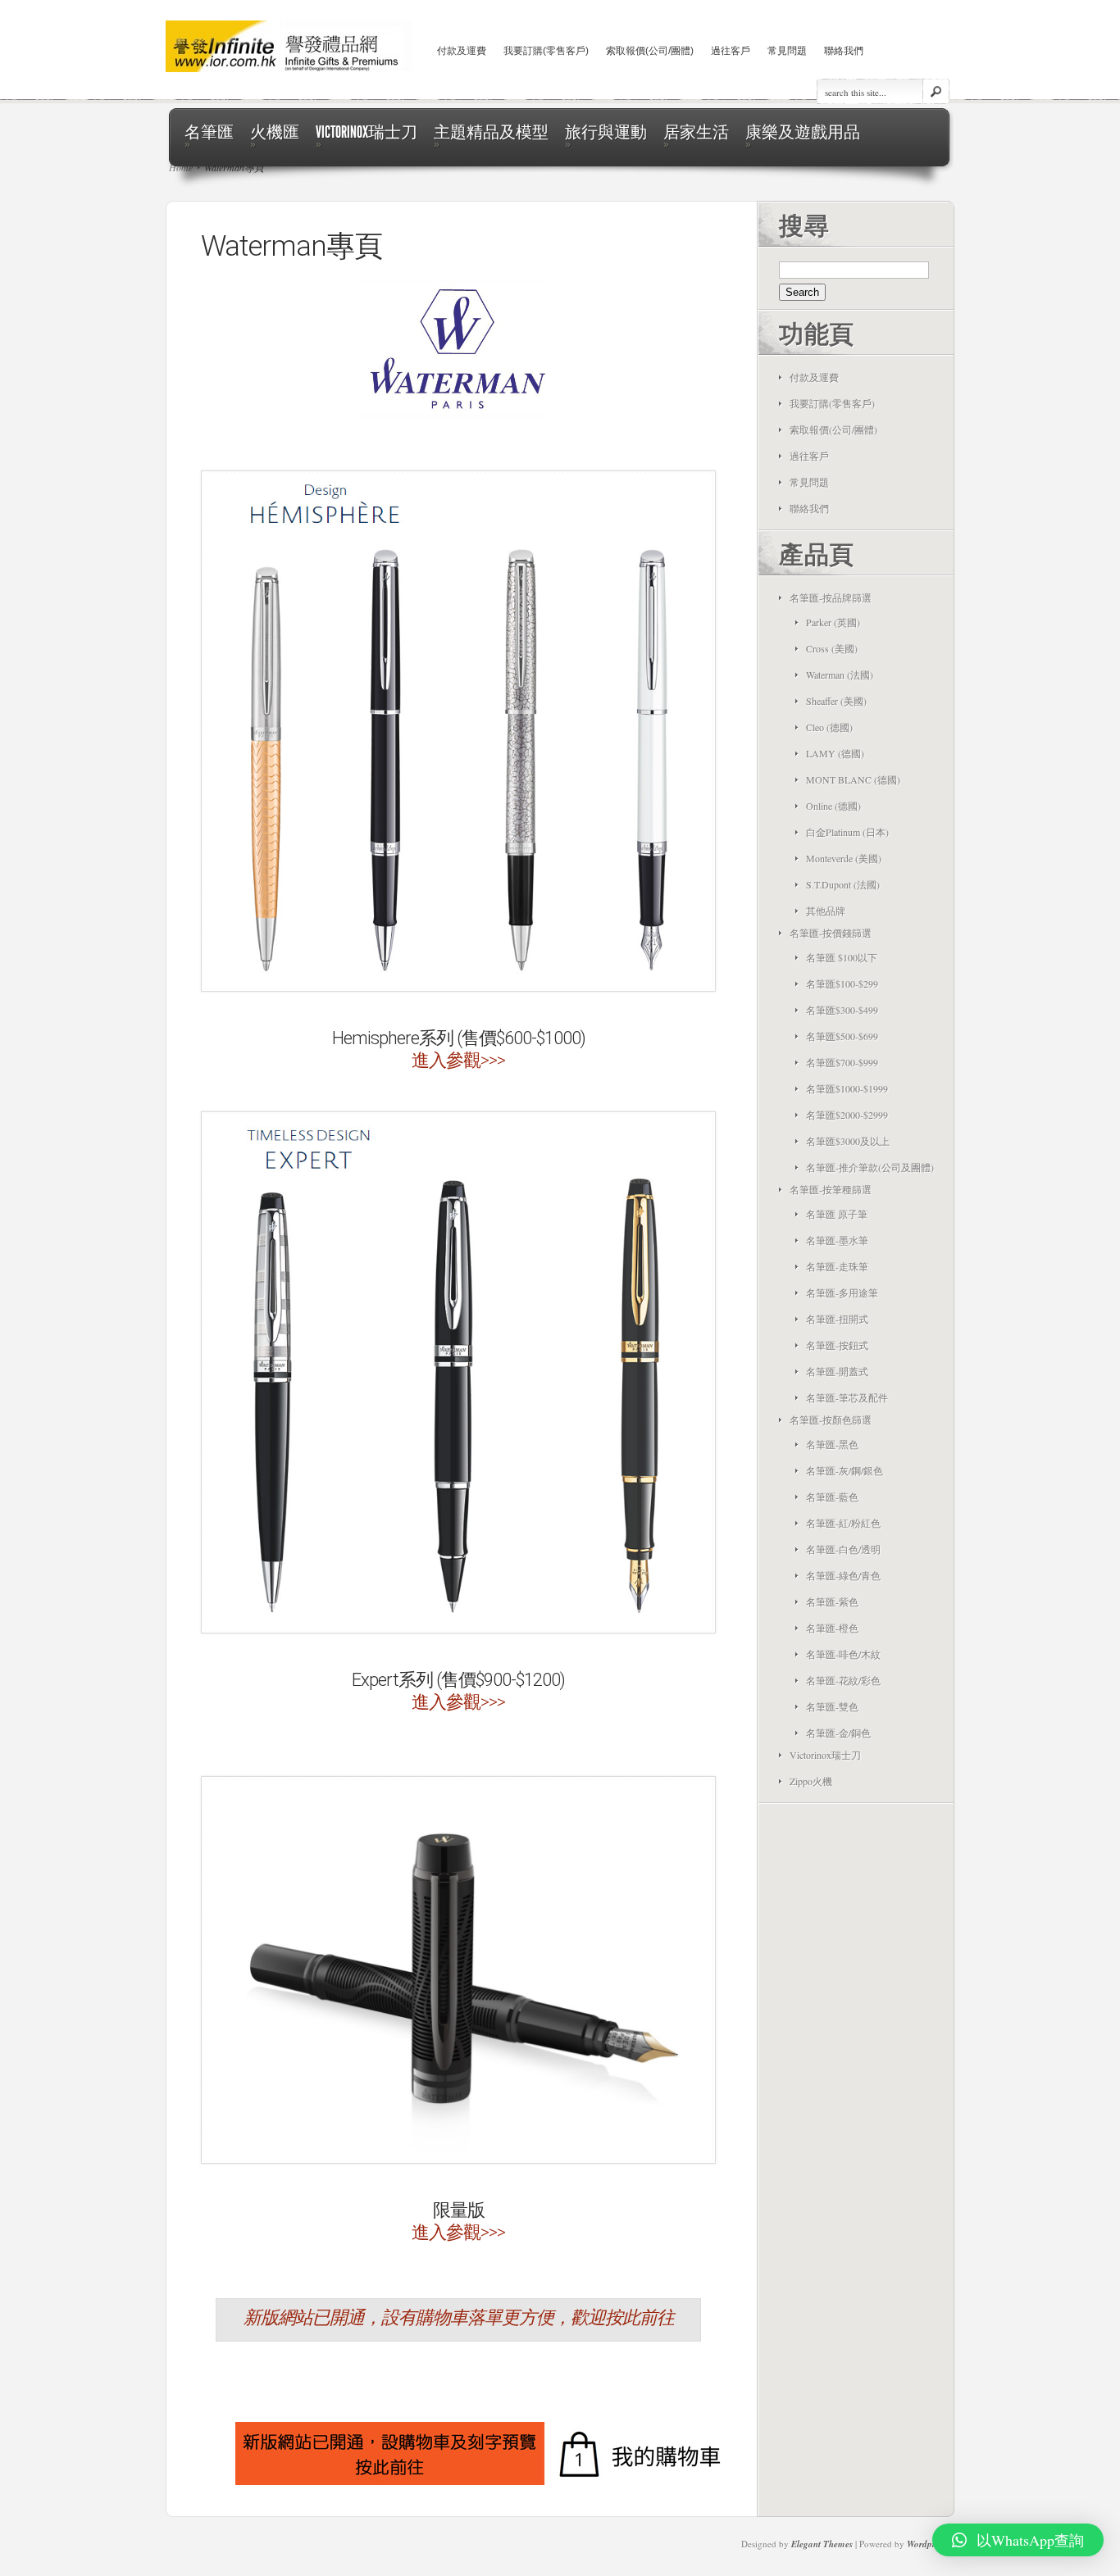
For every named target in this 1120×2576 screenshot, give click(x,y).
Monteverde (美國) (844, 858)
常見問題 (787, 51)
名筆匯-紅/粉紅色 (843, 1523)
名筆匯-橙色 (832, 1628)
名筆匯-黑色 (832, 1444)
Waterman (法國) (840, 675)
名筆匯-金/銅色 (838, 1733)
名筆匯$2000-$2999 (847, 1115)
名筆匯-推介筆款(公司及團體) (870, 1167)
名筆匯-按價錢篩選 (831, 933)
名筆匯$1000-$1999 (847, 1088)
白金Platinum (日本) (847, 832)
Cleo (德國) (829, 727)
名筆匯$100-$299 (842, 984)
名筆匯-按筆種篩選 (831, 1189)
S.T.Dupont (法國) (843, 884)
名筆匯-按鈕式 (837, 1345)
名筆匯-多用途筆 (842, 1293)
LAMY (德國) (835, 753)
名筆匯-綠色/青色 (843, 1575)
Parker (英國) (833, 622)
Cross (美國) (832, 648)
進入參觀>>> (458, 1060)
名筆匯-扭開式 (837, 1319)
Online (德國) (833, 806)
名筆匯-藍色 (832, 1497)
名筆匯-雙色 (832, 1706)
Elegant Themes (822, 2544)
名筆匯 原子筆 (837, 1214)
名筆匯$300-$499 (842, 1010)
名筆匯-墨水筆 (837, 1240)
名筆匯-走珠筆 (837, 1266)
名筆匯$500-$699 (842, 1036)
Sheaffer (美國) (836, 701)
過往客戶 (731, 51)
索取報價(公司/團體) (650, 51)
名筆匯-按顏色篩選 (831, 1420)
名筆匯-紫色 (832, 1601)
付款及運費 (462, 51)
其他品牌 (826, 911)
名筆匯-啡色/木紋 (843, 1654)
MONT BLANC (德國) (853, 779)
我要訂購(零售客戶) (546, 51)
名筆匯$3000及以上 (848, 1141)
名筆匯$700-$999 (842, 1062)
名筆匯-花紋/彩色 (843, 1680)
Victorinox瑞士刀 (825, 1755)
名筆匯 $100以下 (842, 957)
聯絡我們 (844, 51)
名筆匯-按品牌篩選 (831, 597)
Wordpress (927, 2544)
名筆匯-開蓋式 (837, 1371)
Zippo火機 (811, 1781)
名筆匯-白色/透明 (843, 1549)
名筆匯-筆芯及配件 (847, 1397)
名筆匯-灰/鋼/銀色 (845, 1470)
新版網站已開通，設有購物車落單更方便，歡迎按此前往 (459, 2317)
